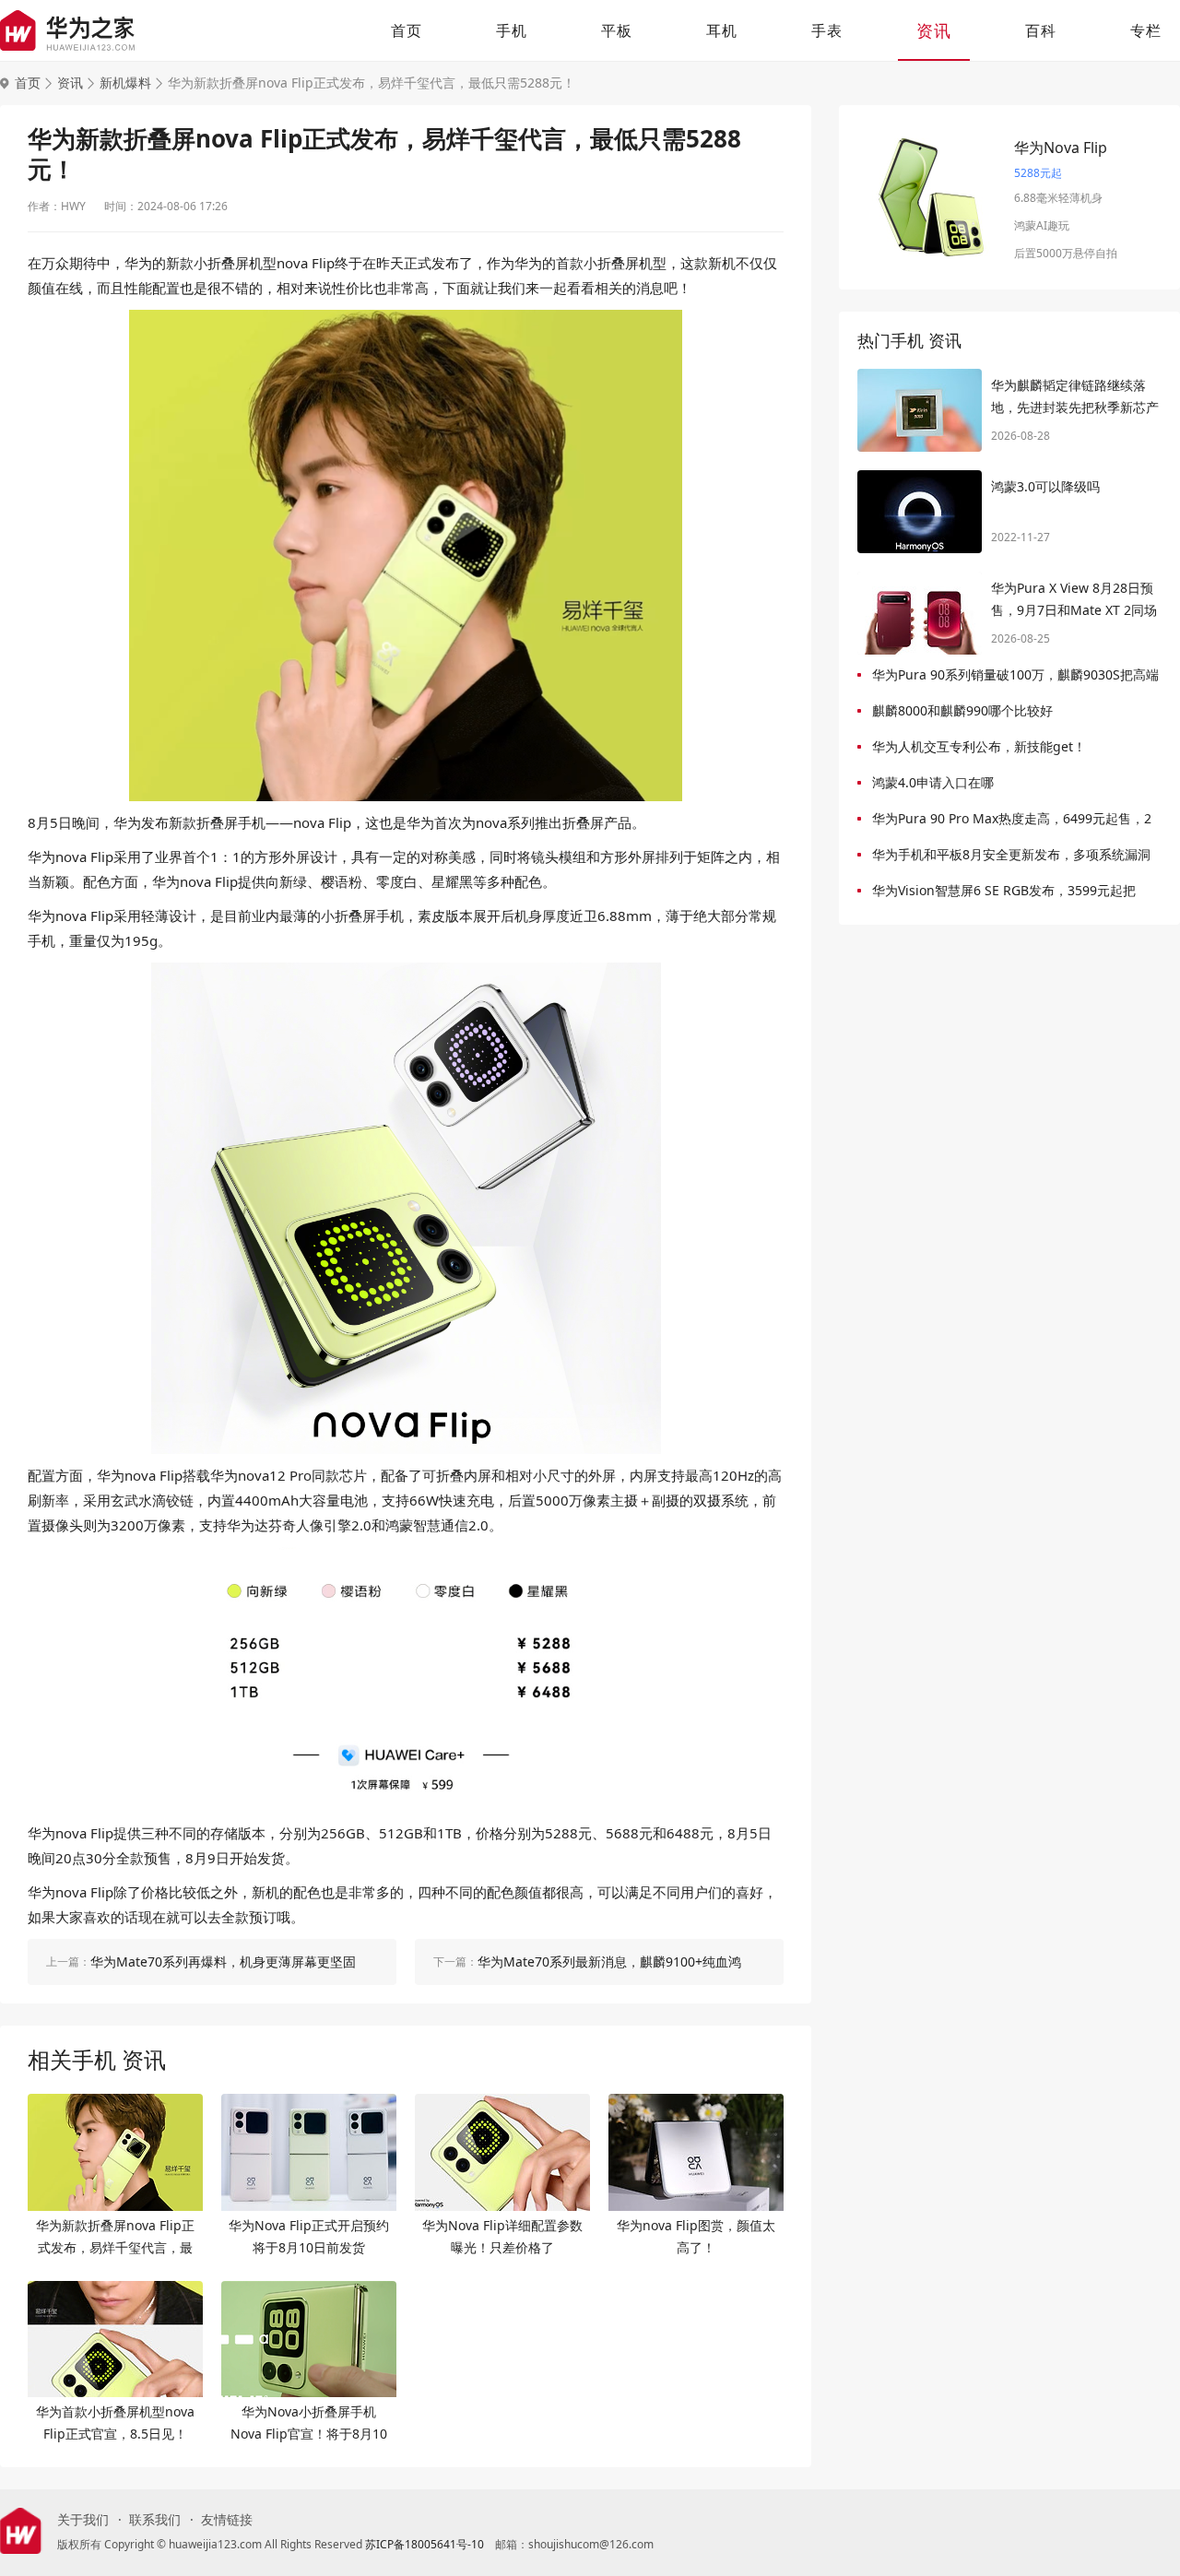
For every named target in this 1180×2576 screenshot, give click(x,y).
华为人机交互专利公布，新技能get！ (979, 746)
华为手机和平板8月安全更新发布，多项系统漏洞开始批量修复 (1011, 858)
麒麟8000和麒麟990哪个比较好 (962, 710)
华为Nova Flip (1061, 148)
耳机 (722, 30)
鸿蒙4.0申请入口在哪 (933, 782)
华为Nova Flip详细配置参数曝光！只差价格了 (502, 2236)
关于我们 (83, 2520)
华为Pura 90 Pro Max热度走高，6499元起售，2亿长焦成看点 (1012, 822)
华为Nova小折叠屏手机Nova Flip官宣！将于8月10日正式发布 (309, 2424)
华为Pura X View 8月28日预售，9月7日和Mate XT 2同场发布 (1074, 600)
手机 (512, 30)
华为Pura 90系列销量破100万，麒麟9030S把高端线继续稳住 (1015, 678)
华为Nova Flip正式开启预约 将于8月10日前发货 (309, 2236)
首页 (407, 30)
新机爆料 (125, 83)
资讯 (934, 30)
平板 (617, 30)
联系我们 (155, 2520)
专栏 (1146, 30)
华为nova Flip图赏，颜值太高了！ (696, 2236)
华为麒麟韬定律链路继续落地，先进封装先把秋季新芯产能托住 (1075, 397)
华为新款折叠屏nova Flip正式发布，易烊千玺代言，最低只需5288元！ (115, 2238)
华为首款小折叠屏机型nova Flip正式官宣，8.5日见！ (115, 2422)
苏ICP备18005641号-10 (425, 2544)
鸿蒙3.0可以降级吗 (1045, 486)
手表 (827, 30)
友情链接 (227, 2520)
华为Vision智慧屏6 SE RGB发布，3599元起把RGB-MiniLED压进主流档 (1004, 894)
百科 (1041, 30)
